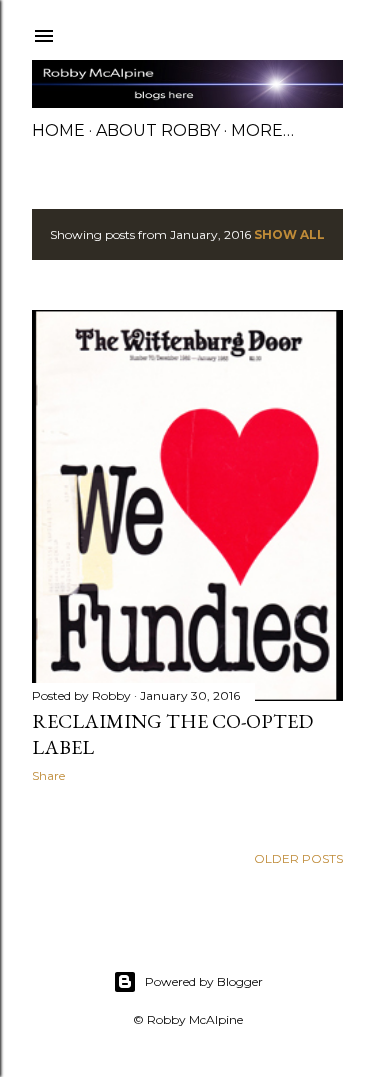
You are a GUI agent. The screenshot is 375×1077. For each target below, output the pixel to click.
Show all (289, 234)
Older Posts (298, 858)
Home (58, 130)
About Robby (158, 130)
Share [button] (48, 775)
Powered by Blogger (204, 981)
